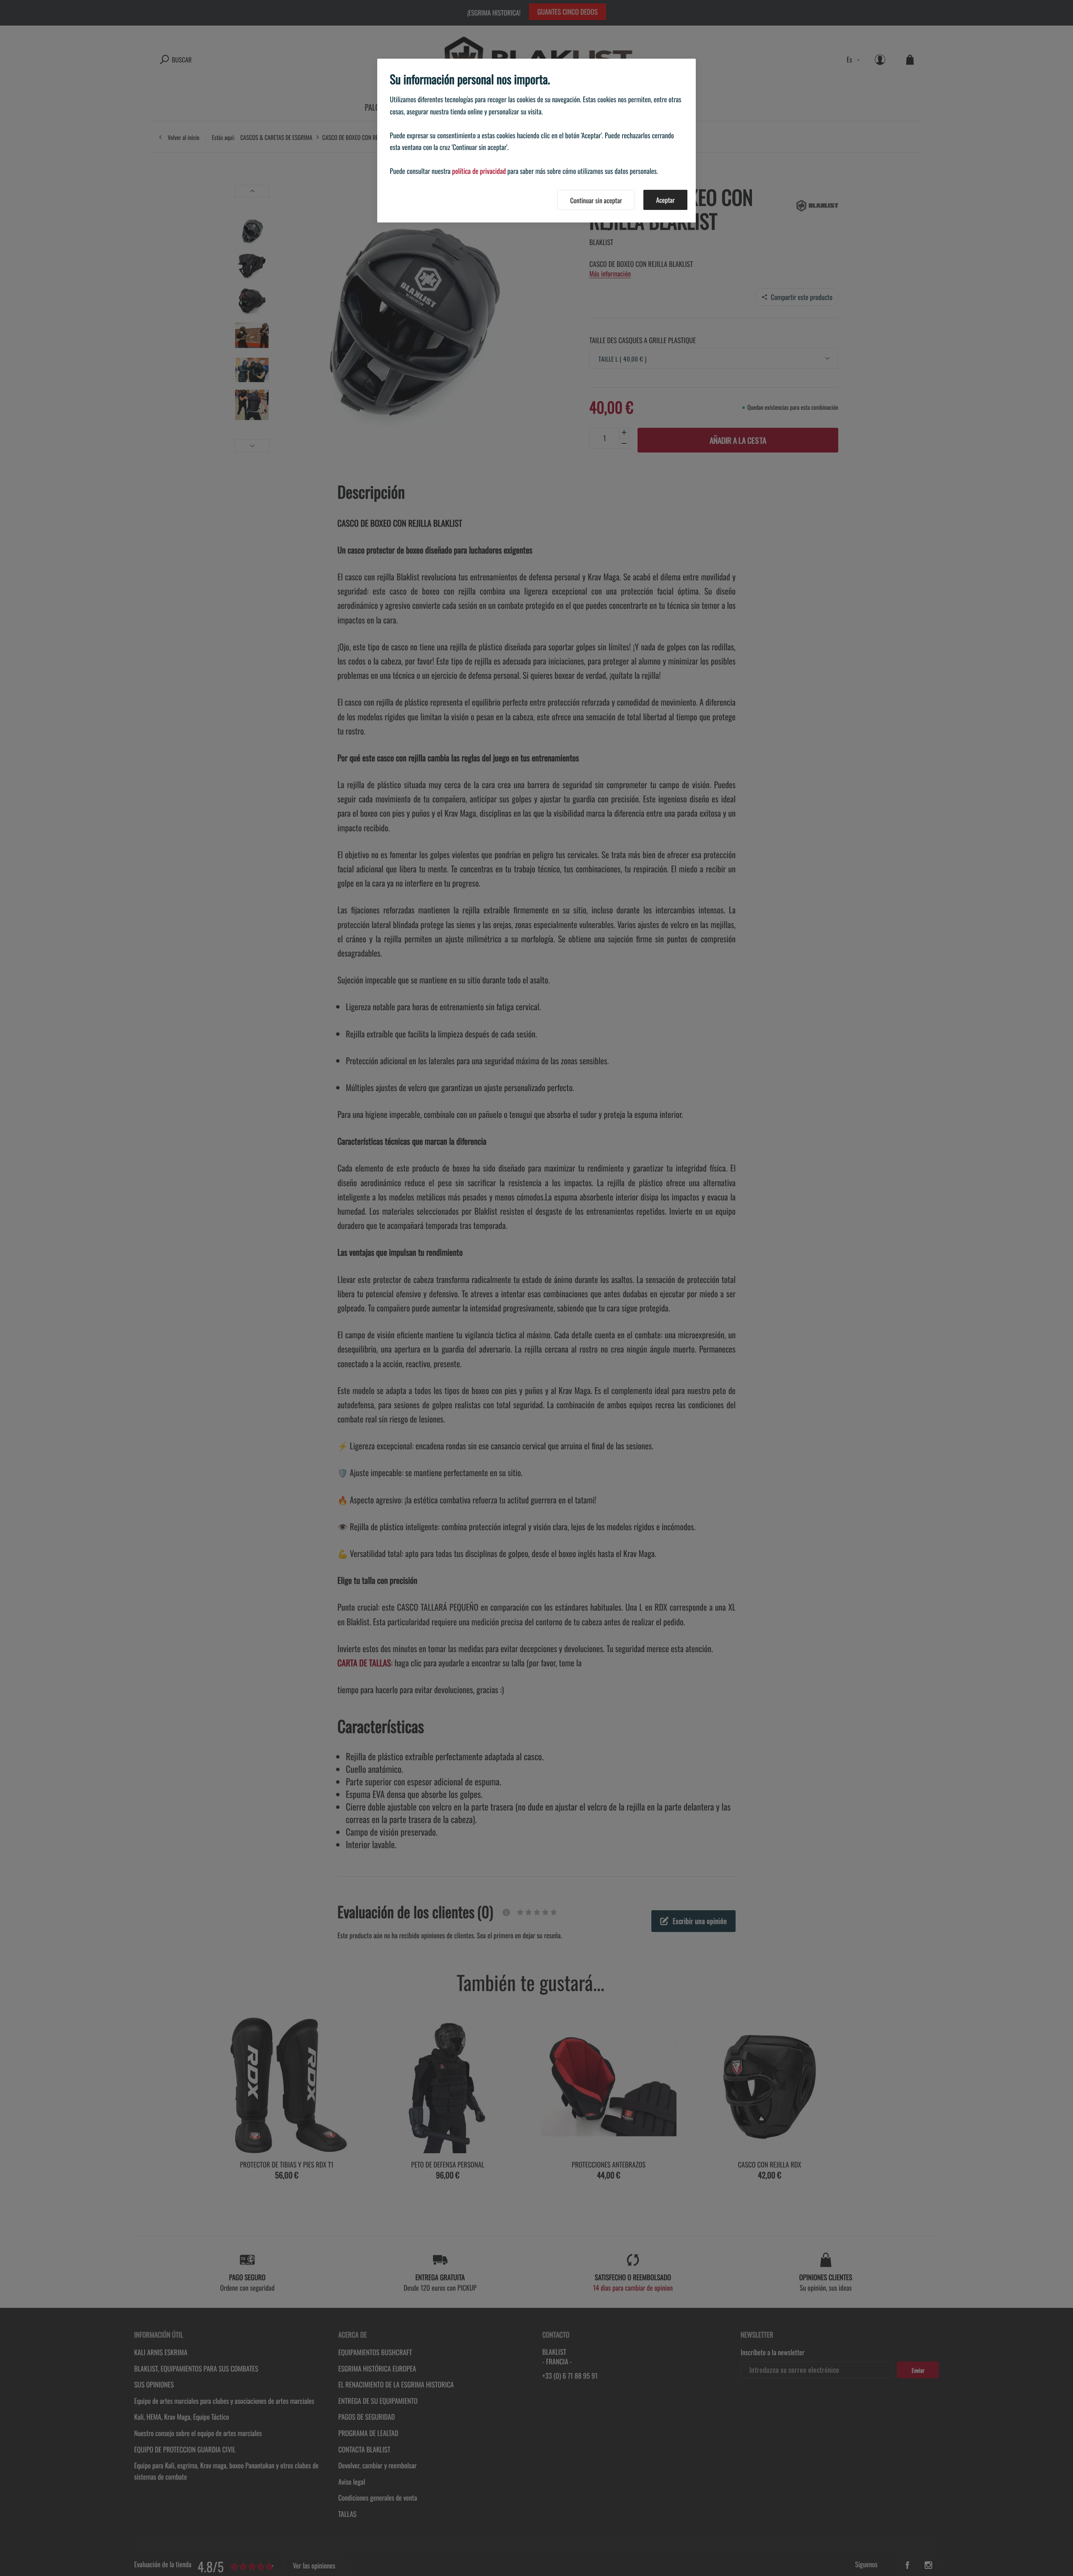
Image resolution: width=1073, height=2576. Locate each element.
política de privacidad (479, 171)
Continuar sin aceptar (596, 200)
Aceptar (665, 200)
